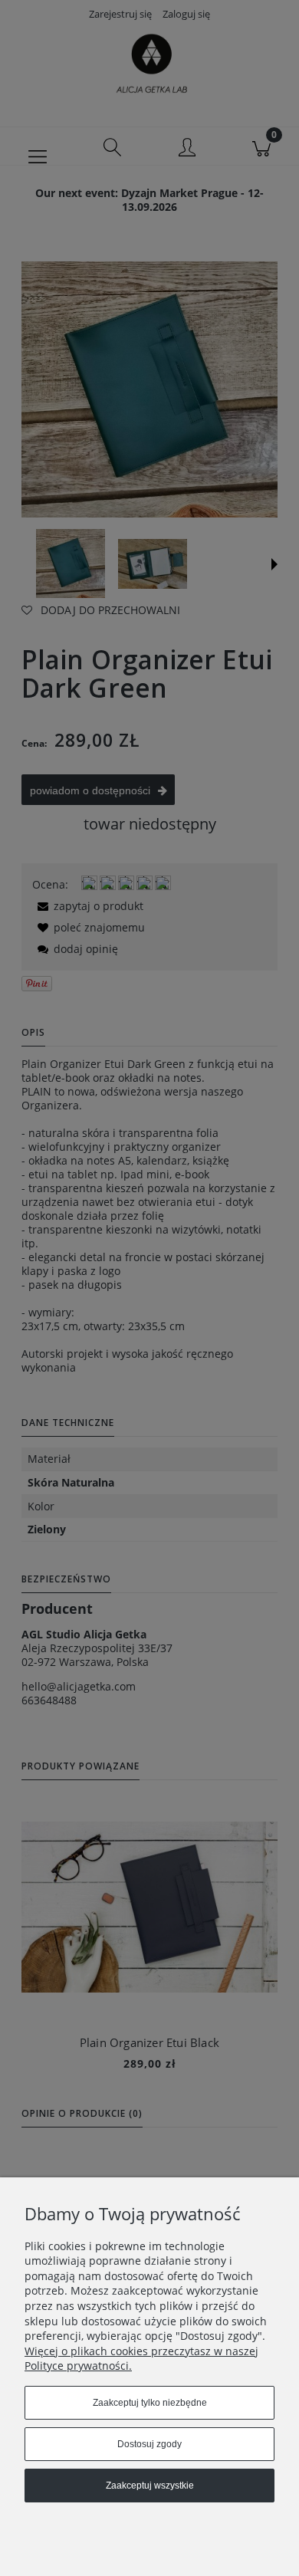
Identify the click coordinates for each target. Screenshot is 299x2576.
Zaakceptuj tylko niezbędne (150, 2403)
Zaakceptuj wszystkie (150, 2486)
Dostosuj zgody (149, 2444)
